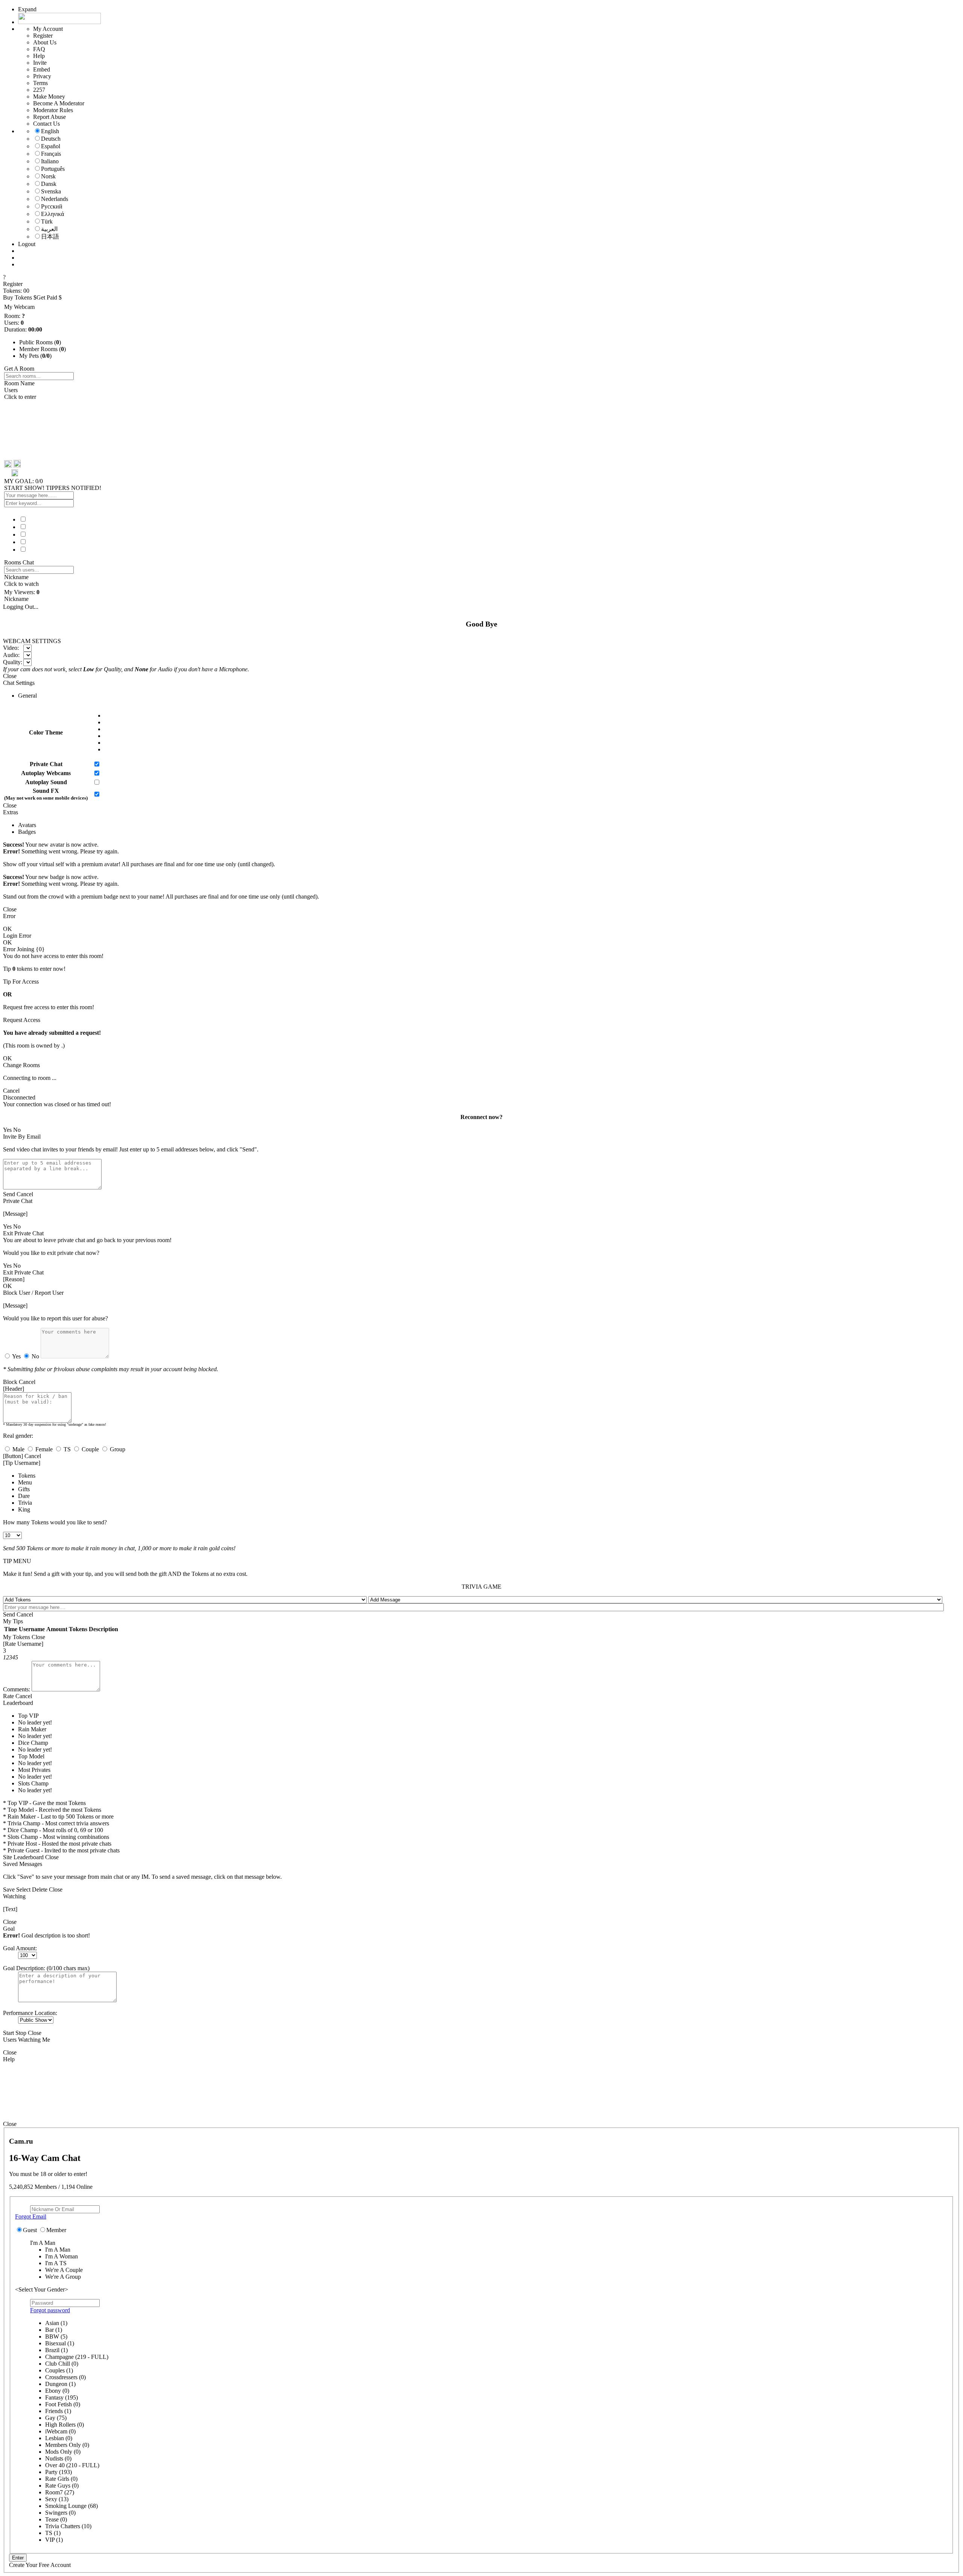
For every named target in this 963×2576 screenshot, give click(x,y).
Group (117, 1449)
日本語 (50, 236)
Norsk (48, 176)
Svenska (51, 191)
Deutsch (51, 139)
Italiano (50, 161)
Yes (16, 1356)
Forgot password (50, 2310)
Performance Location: (30, 2013)
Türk (47, 221)
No (35, 1356)
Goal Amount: (20, 1948)
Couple (90, 1449)
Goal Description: (24, 1968)
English (50, 131)
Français (51, 154)
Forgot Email (31, 2216)
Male (18, 1449)
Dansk (49, 184)
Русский (52, 206)
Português (53, 169)
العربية (49, 229)
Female (43, 1449)
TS (66, 1449)
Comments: (17, 1689)
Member (56, 2230)
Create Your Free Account (40, 2565)
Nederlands (55, 199)
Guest (30, 2230)
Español (51, 146)
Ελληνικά (52, 214)
